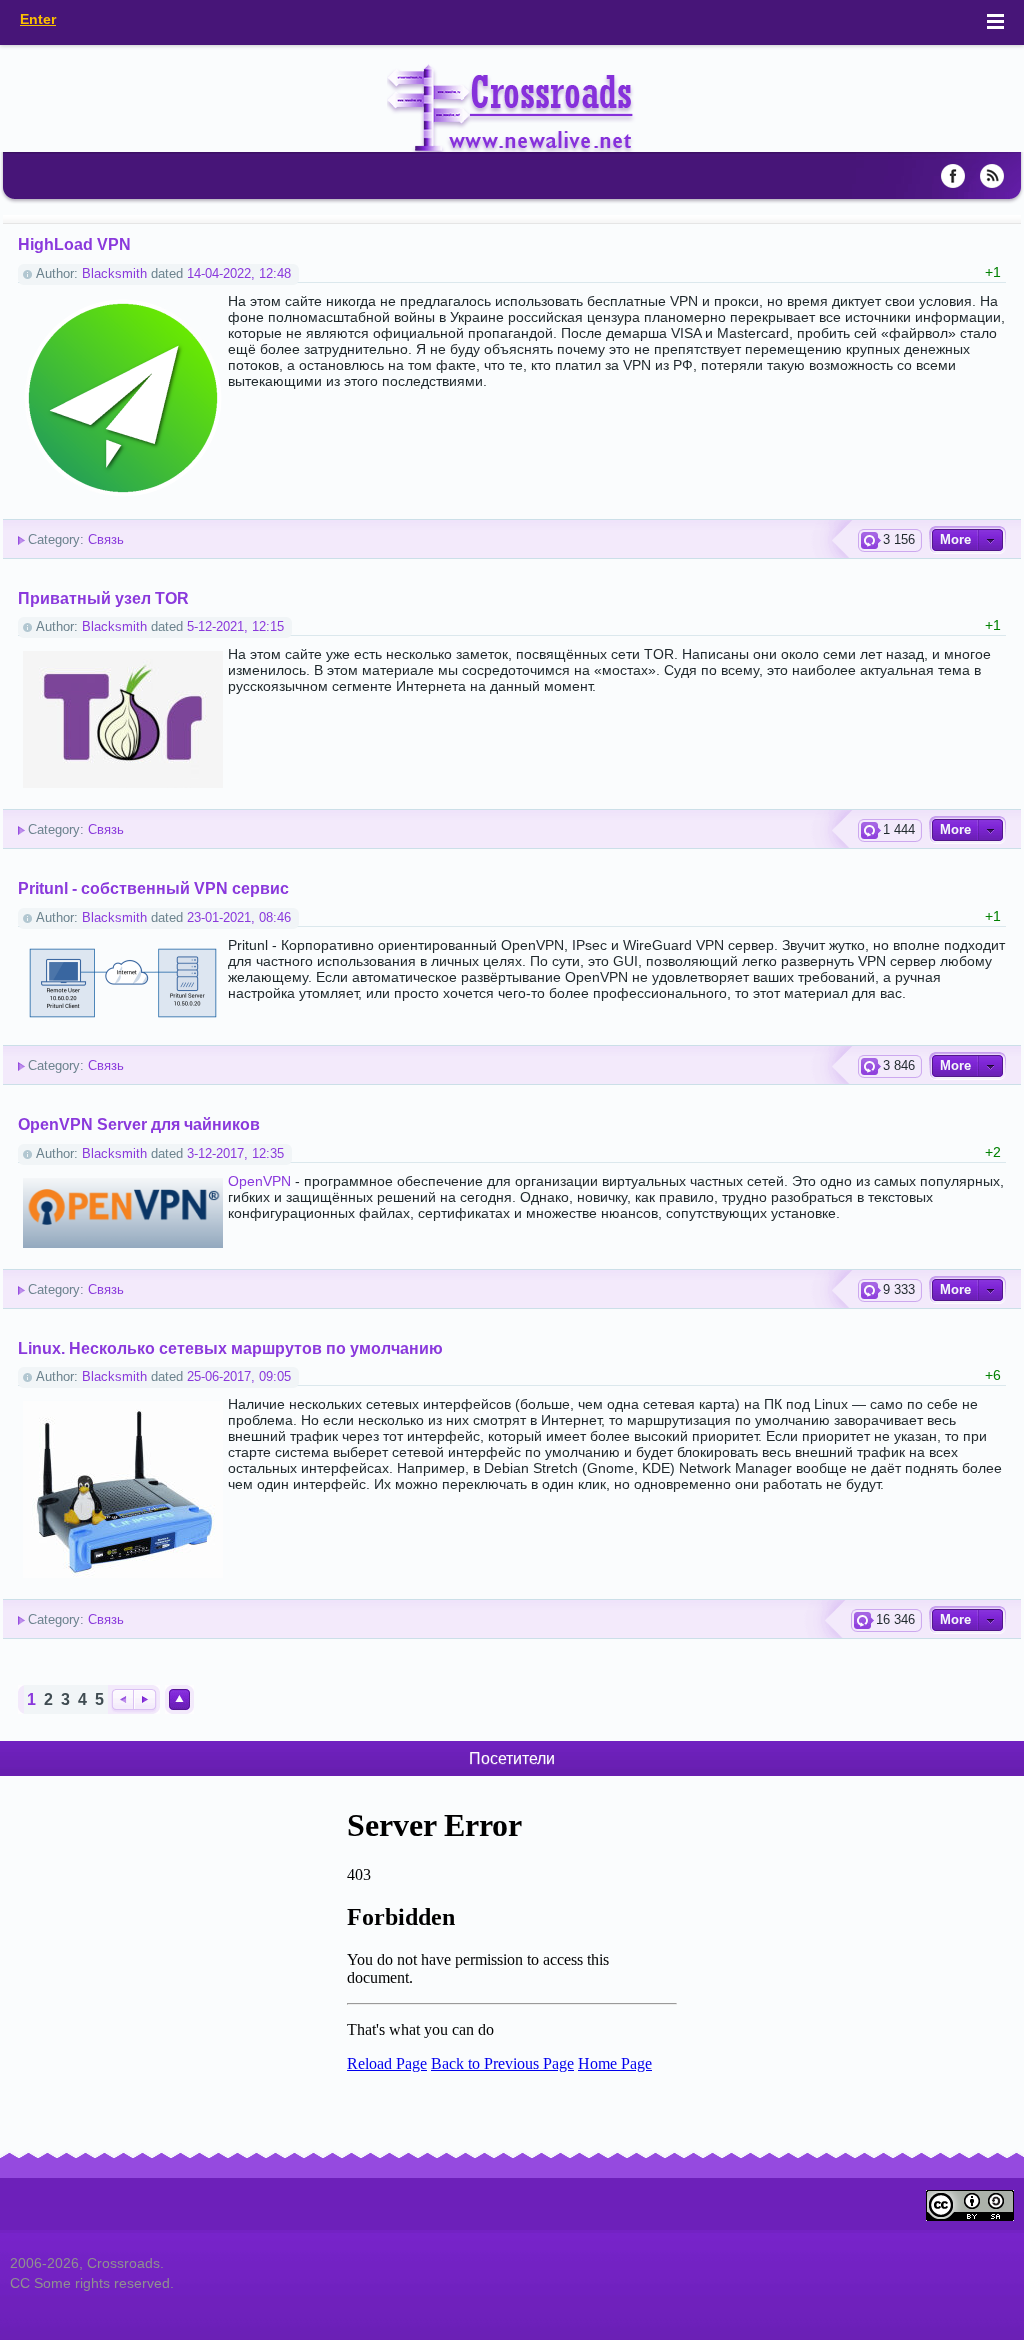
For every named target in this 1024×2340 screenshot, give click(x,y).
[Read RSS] (992, 176)
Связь (106, 540)
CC (22, 2283)
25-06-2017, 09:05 (239, 1377)
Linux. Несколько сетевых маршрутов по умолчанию (230, 1348)
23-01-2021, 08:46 (239, 918)
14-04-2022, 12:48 (239, 274)
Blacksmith (114, 274)
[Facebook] (953, 176)
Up (179, 1699)
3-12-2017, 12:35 (235, 1154)
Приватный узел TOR (103, 598)
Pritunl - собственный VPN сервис (153, 888)
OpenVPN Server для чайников (139, 1124)
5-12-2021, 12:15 (235, 627)
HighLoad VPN (74, 244)
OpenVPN (259, 1181)
